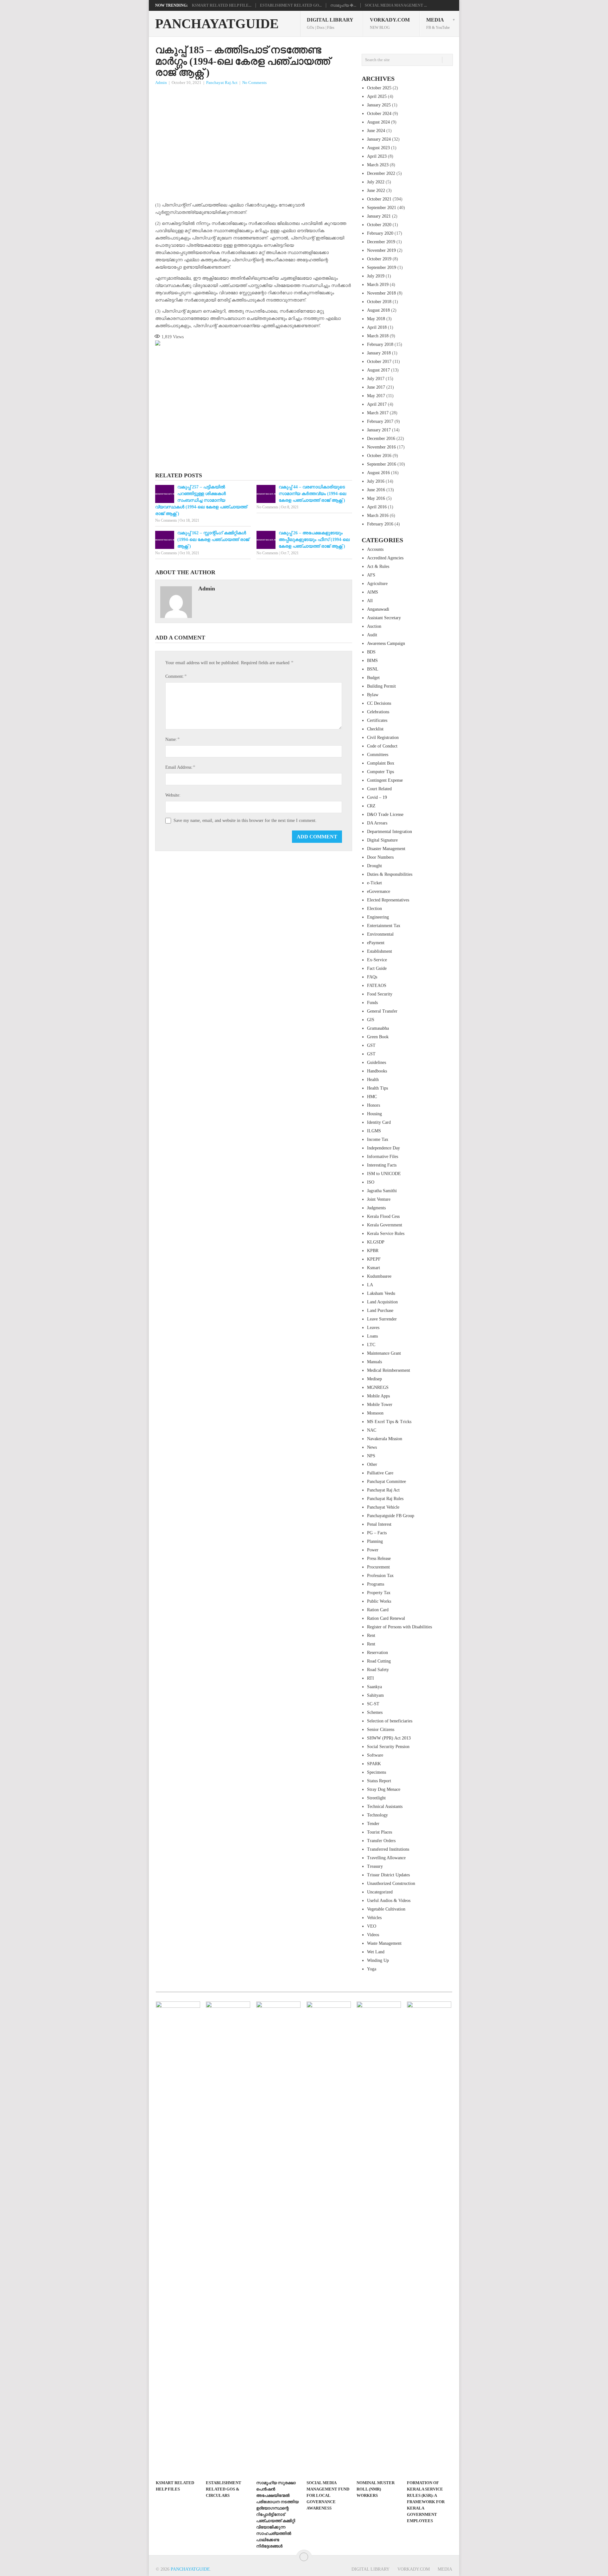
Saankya (374, 1687)
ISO (371, 1182)
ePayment (376, 943)
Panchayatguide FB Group (391, 1516)
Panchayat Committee (386, 1482)
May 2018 (376, 319)
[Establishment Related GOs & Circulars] (228, 2239)
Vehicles (374, 1918)
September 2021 (382, 208)
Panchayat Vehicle (383, 1507)
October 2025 (379, 88)
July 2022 (376, 182)
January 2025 (379, 105)
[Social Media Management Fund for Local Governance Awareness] (329, 2239)
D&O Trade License (385, 814)
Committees (378, 755)
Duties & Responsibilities (390, 874)
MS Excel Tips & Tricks (389, 1422)
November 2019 (381, 250)
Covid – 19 (377, 797)
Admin (161, 83)
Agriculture (377, 584)
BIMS (372, 661)
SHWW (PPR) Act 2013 (389, 1738)
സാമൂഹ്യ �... (343, 5)
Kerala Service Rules (386, 1234)
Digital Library (330, 23)
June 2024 (376, 131)
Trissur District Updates (388, 1875)
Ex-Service (377, 960)
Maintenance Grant (384, 1353)
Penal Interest (379, 1524)
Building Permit (381, 686)
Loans (372, 1336)
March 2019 (378, 285)
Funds (372, 1003)
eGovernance (379, 891)
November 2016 (381, 447)
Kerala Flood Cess (383, 1216)
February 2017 (380, 421)
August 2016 (378, 473)
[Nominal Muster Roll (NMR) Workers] (379, 2239)
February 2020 (380, 233)
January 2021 (379, 216)
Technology (377, 1815)
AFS (371, 575)
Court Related (379, 789)
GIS (371, 1020)
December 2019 (381, 242)
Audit (372, 635)
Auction (374, 626)
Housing (374, 1114)
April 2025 (377, 96)
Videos (373, 1935)
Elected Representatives (388, 900)
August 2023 (378, 148)
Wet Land (376, 1952)
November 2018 (381, 293)
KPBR (373, 1251)
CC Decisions (379, 703)
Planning (375, 1541)
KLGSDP (376, 1242)
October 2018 (379, 302)
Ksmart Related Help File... (222, 5)
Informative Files (383, 1157)
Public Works (379, 1601)
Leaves (373, 1328)
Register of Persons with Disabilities (399, 1627)
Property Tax (379, 1593)
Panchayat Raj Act (222, 83)
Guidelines (377, 1062)
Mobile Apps (378, 1396)
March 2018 (378, 336)
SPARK (374, 1764)
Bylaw (373, 695)
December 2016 (381, 439)
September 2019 (382, 267)
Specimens (377, 1772)
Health (373, 1080)
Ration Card (378, 1610)
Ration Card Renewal (386, 1618)
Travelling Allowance (386, 1858)
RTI (370, 1678)
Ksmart (374, 1268)
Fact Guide (377, 968)
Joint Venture (379, 1199)
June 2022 (376, 191)
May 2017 (376, 396)
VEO (372, 1926)
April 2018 (377, 327)
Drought (374, 866)
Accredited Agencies (385, 558)
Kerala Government (385, 1225)
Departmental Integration (389, 832)
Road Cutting (379, 1661)
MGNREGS (378, 1387)
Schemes (375, 1712)
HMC (372, 1097)
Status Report (379, 1781)
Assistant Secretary (384, 618)
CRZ (371, 806)
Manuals (374, 1362)
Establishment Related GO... (291, 5)
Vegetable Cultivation (386, 1909)
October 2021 (379, 199)
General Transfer (382, 1011)
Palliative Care (380, 1473)
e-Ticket (374, 883)
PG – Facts (377, 1533)
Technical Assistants (385, 1806)
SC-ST (373, 1704)
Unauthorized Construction (391, 1883)
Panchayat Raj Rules (385, 1499)
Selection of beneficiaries (390, 1721)
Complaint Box (381, 763)
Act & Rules (378, 566)
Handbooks (377, 1071)
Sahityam (375, 1695)
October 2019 (379, 259)
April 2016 (377, 507)
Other (372, 1464)
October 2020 (379, 225)
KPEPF (374, 1259)
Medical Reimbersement (389, 1370)
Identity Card (379, 1122)
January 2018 (379, 353)
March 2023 (378, 165)
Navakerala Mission (385, 1439)
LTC (371, 1345)
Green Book (378, 1037)
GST (371, 1045)
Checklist (375, 729)
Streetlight (376, 1798)
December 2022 (381, 173)
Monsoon (375, 1413)
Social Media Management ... (396, 5)
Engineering (378, 917)
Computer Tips (380, 772)
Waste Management (384, 1943)
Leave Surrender (382, 1319)
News (372, 1447)
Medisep (374, 1379)
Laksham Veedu (381, 1293)
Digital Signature (382, 840)
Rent (371, 1635)
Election (374, 909)
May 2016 (376, 498)
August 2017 (378, 370)
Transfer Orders (381, 1841)
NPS (371, 1456)
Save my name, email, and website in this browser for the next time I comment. (245, 821)
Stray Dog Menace (384, 1789)
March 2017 (378, 413)
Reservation (377, 1653)
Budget (373, 678)
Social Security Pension (388, 1747)
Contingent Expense (385, 780)
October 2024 (379, 114)
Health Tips (377, 1088)
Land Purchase (380, 1310)
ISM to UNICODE (384, 1174)
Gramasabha (378, 1028)
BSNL (373, 669)
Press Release (379, 1558)
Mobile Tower (380, 1405)
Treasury (375, 1866)
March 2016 (378, 515)
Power (373, 1550)
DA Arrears (377, 823)
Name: (172, 739)
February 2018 (380, 344)
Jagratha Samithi (382, 1191)
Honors (374, 1105)
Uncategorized (380, 1892)
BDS (371, 652)
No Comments (254, 83)
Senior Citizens (381, 1730)
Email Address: (180, 767)
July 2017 (376, 379)
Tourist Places (380, 1832)
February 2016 (380, 524)
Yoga (372, 1969)
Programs (376, 1584)
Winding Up (378, 1960)
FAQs (372, 977)
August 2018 (378, 310)
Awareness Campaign (386, 643)
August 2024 (378, 122)
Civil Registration (383, 738)
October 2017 (379, 362)
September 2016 (382, 464)
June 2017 (376, 387)
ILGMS (374, 1131)
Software (375, 1755)
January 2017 (379, 430)
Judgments (376, 1208)
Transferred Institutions (388, 1849)
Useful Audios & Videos (389, 1901)
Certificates (377, 720)
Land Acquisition (382, 1302)
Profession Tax (380, 1576)
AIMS (373, 592)
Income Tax (378, 1139)
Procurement (378, 1567)
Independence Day (383, 1148)
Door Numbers (380, 857)
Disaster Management (386, 849)
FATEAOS (377, 986)
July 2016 (376, 481)
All (370, 601)
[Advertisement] (254, 134)
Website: (173, 795)
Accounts (375, 549)
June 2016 (376, 490)
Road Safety (378, 1670)
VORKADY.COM (390, 23)
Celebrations (378, 712)
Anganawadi (378, 609)
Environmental (380, 934)
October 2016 (379, 456)
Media (438, 23)
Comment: (176, 676)
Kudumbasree (379, 1276)
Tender (373, 1824)
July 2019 (376, 276)
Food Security (380, 994)
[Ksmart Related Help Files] (178, 2239)
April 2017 (377, 404)
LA (370, 1285)
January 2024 (379, 139)
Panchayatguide (217, 24)
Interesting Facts (382, 1165)
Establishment (380, 951)
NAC (372, 1430)
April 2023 (377, 156)
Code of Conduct (382, 746)
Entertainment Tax (384, 926)
